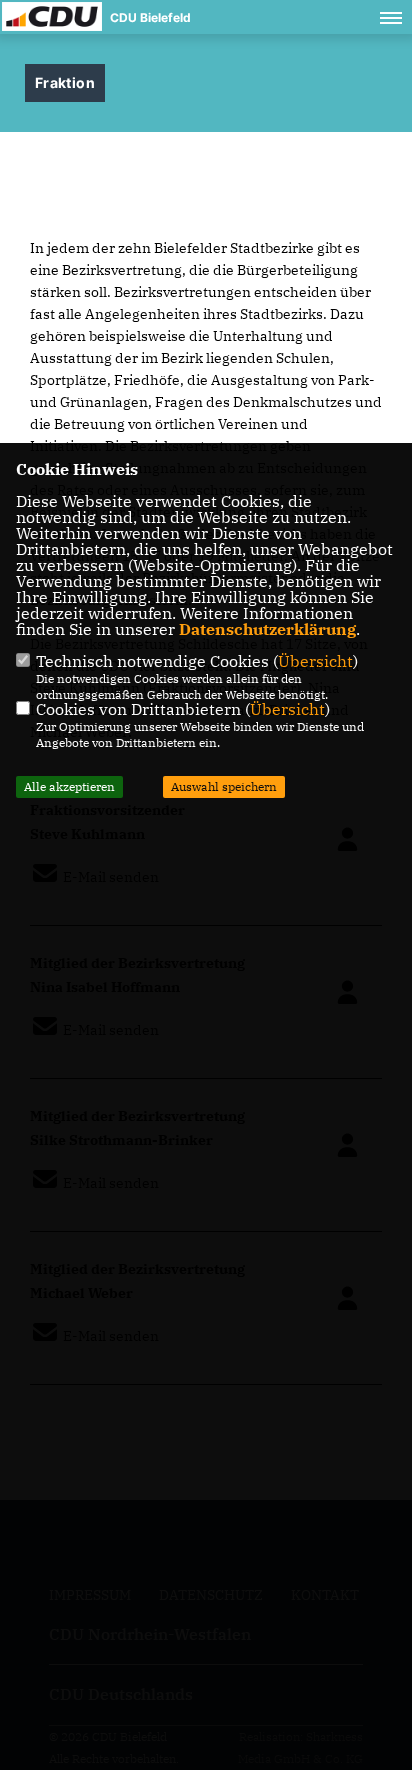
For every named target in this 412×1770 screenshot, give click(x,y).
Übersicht (315, 661)
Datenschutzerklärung (267, 629)
